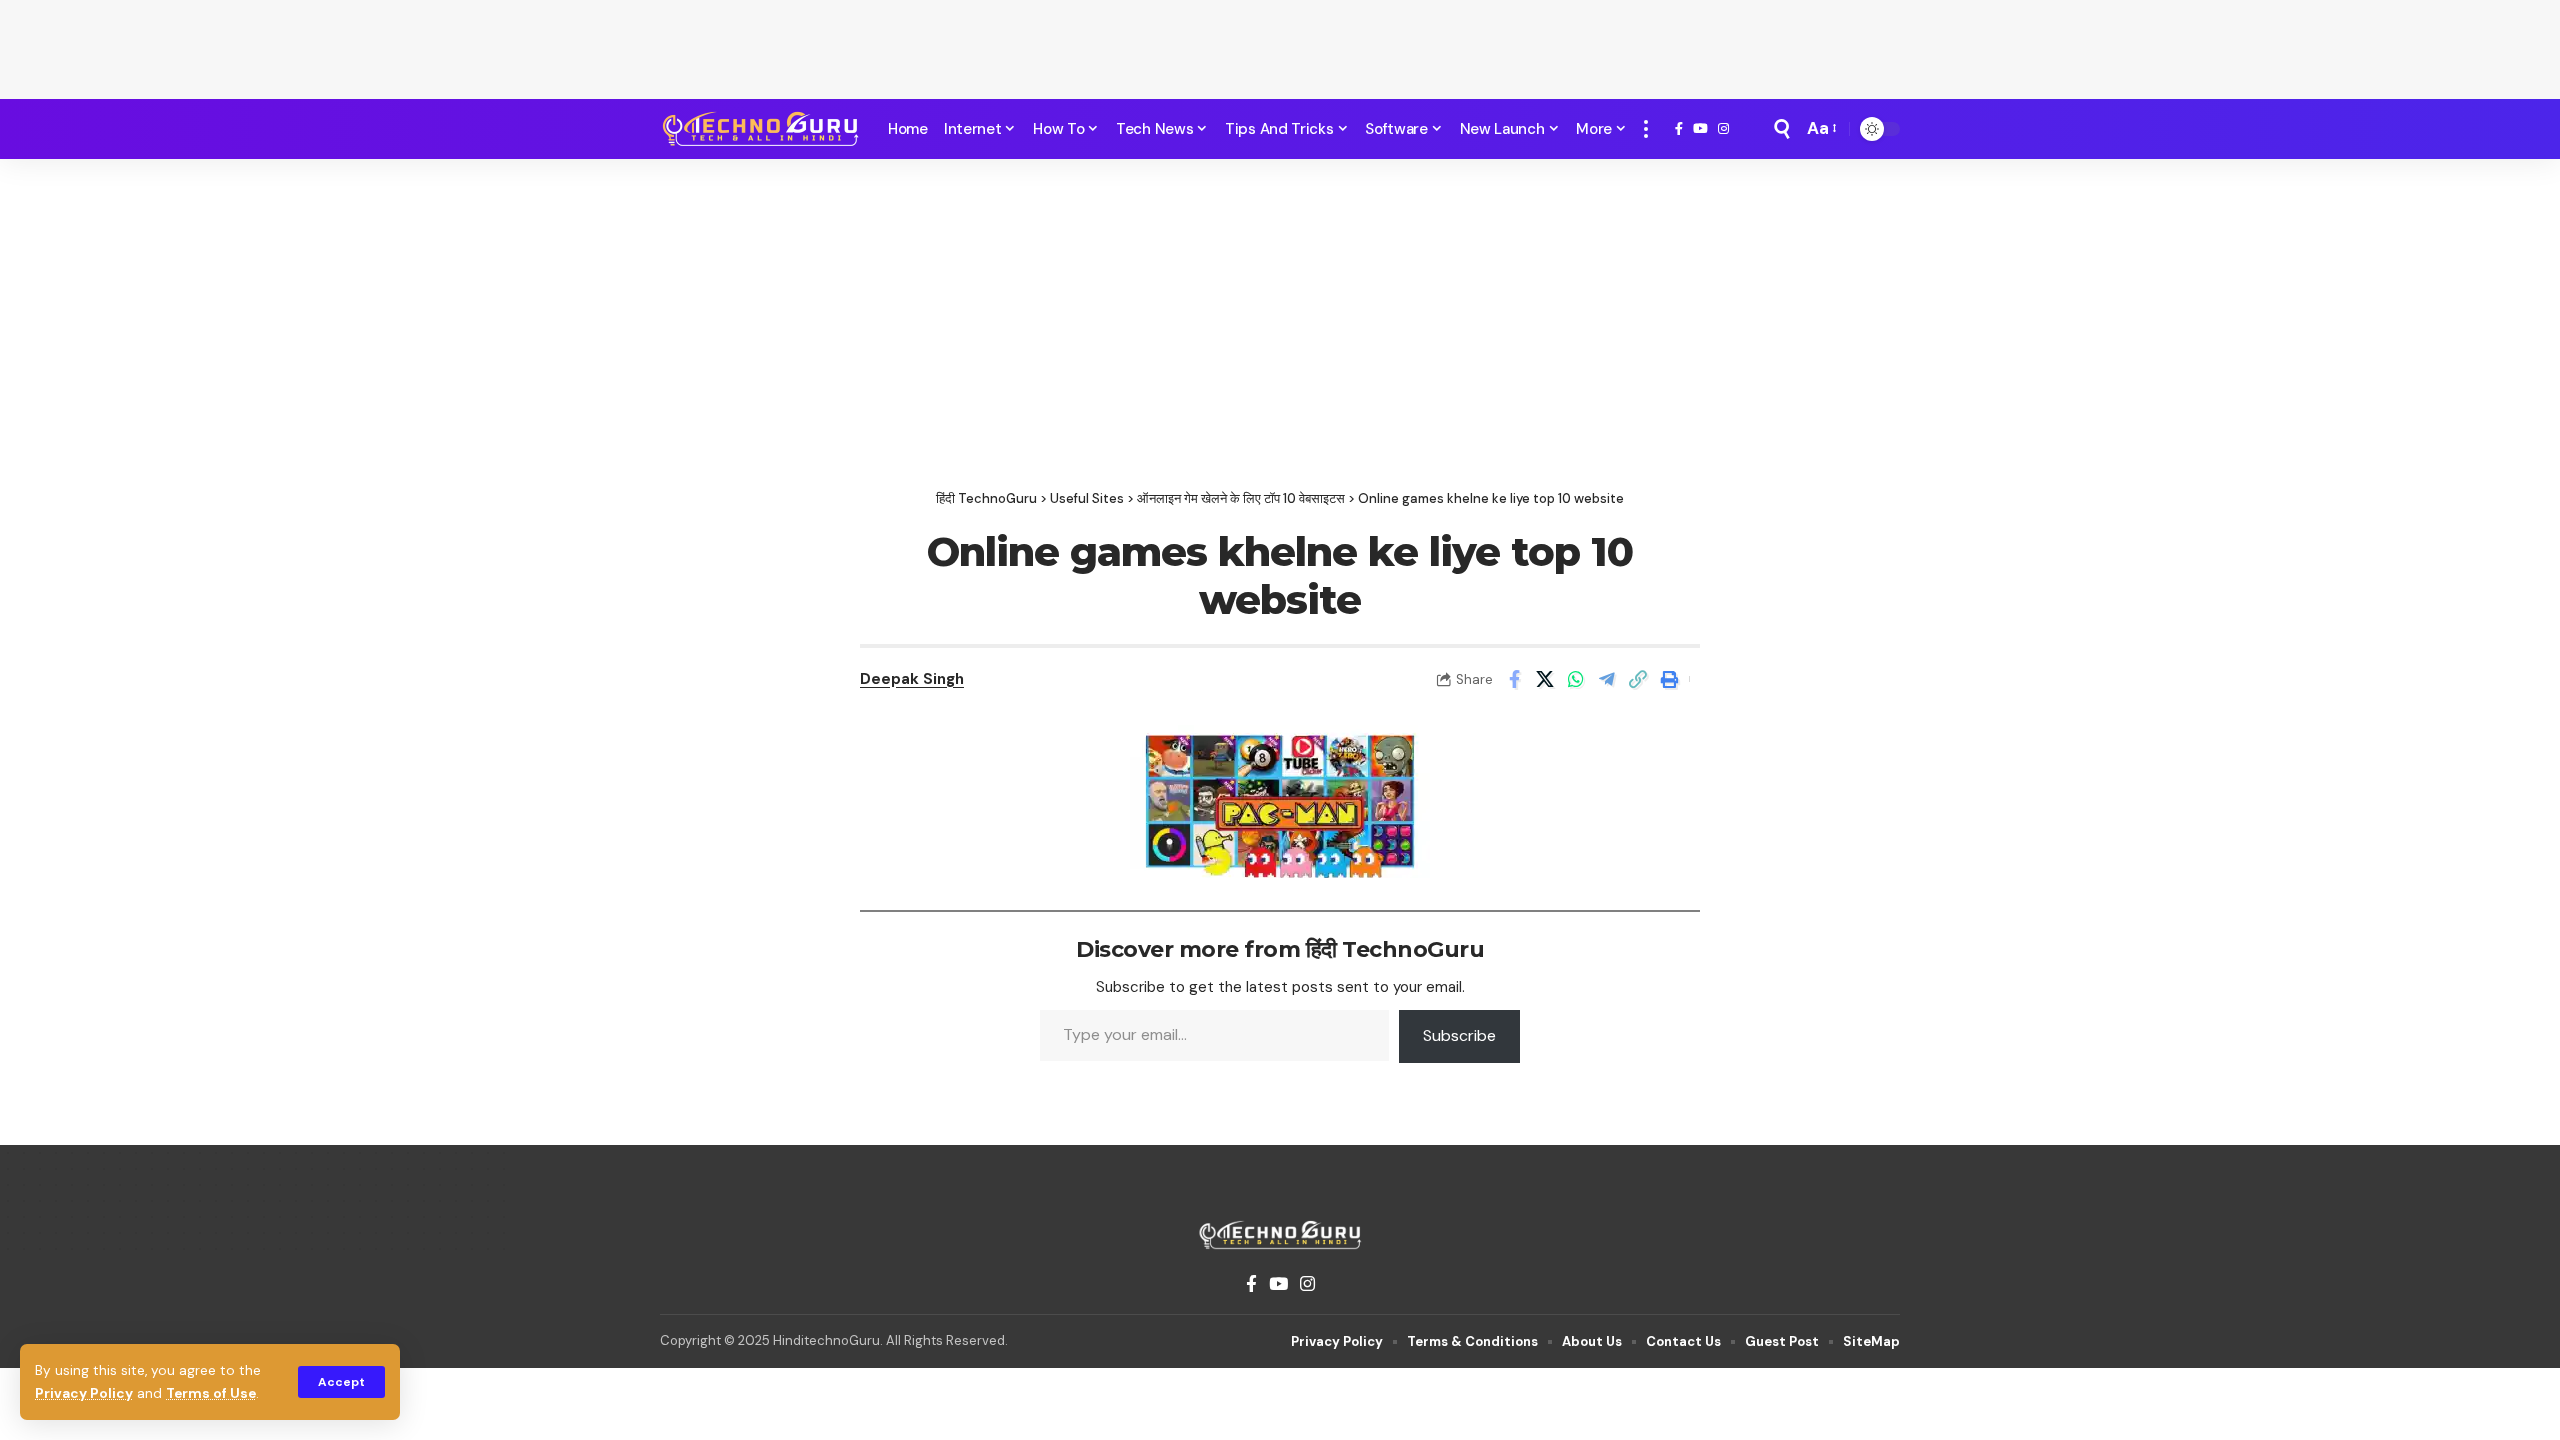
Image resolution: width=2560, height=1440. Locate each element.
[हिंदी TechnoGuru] (760, 129)
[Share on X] (1545, 679)
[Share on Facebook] (1514, 679)
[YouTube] (1700, 129)
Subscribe (1459, 1035)
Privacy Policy (84, 1393)
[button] (341, 1382)
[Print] (1669, 679)
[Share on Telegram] (1607, 679)
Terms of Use (211, 1393)
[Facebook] (1679, 129)
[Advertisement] (1280, 45)
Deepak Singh (912, 679)
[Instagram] (1723, 129)
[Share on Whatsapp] (1576, 679)
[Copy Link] (1638, 679)
